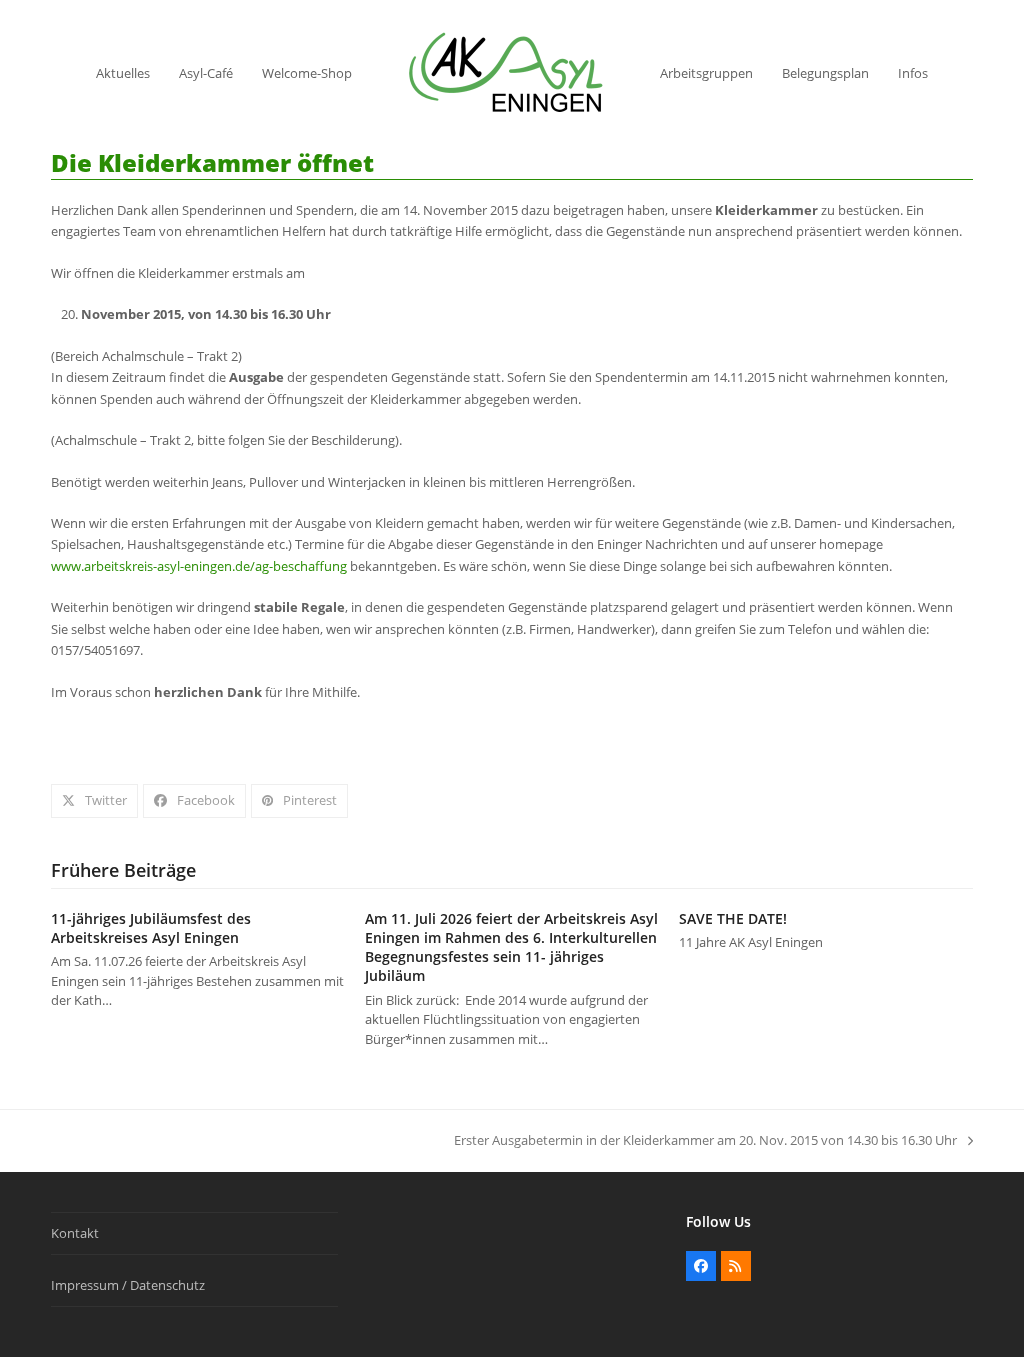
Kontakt (75, 1233)
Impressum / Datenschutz (128, 1285)
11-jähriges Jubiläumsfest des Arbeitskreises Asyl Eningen (151, 928)
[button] (94, 800)
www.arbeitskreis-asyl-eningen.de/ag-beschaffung (199, 566)
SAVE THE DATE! (733, 918)
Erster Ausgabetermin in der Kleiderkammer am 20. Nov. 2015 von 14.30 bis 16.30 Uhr (705, 1141)
